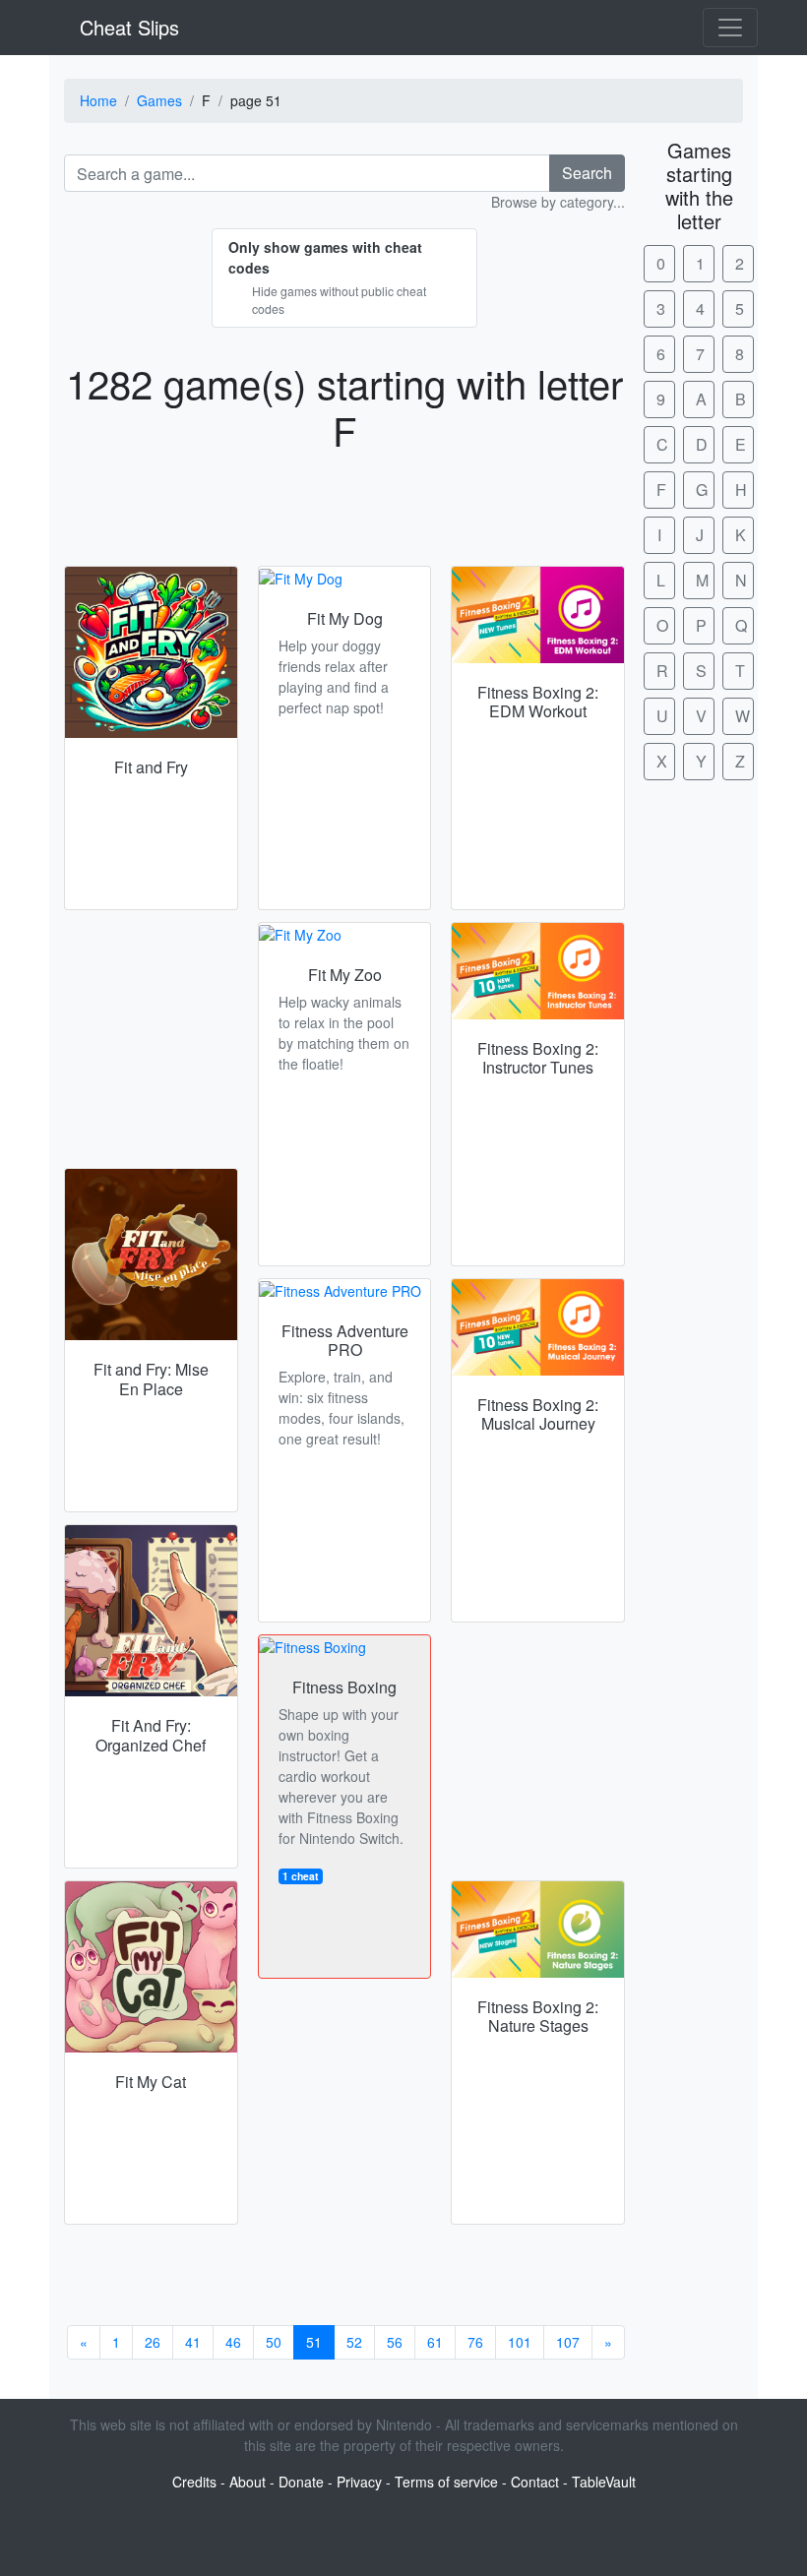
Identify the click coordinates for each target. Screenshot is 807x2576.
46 (233, 2342)
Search (587, 173)
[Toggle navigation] (730, 28)
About (248, 2482)
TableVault (604, 2482)
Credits (194, 2482)
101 (520, 2342)
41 (193, 2342)
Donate (301, 2482)
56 (395, 2342)
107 (568, 2342)
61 (435, 2342)
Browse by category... (558, 202)
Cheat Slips (126, 27)
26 (153, 2342)
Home (98, 100)
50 (274, 2342)
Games (159, 100)
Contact (535, 2482)
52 (354, 2342)
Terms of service (446, 2482)
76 (475, 2342)
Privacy (359, 2482)
